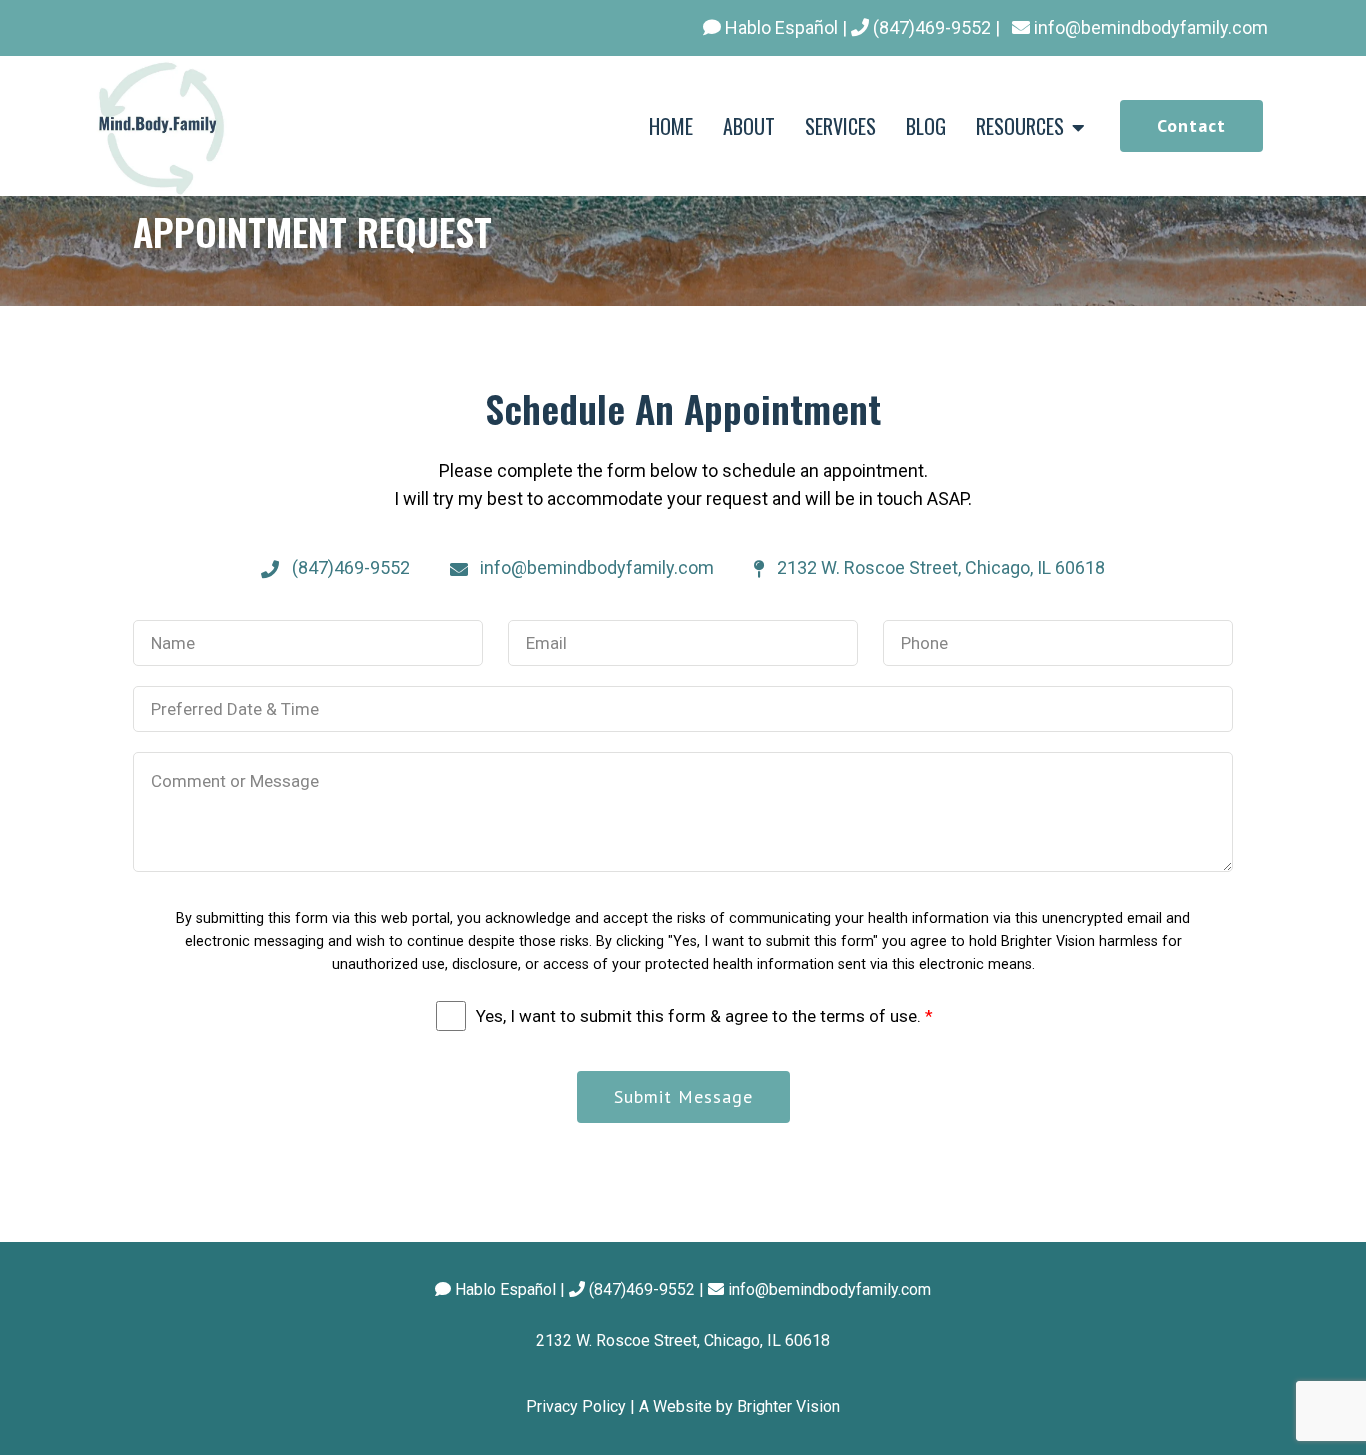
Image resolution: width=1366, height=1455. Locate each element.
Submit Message (683, 1096)
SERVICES (840, 126)
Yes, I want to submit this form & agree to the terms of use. (704, 1016)
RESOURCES (1020, 126)
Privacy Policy (576, 1406)
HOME (671, 126)
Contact (1191, 125)
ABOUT (749, 126)
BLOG (926, 126)
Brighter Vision (788, 1406)
